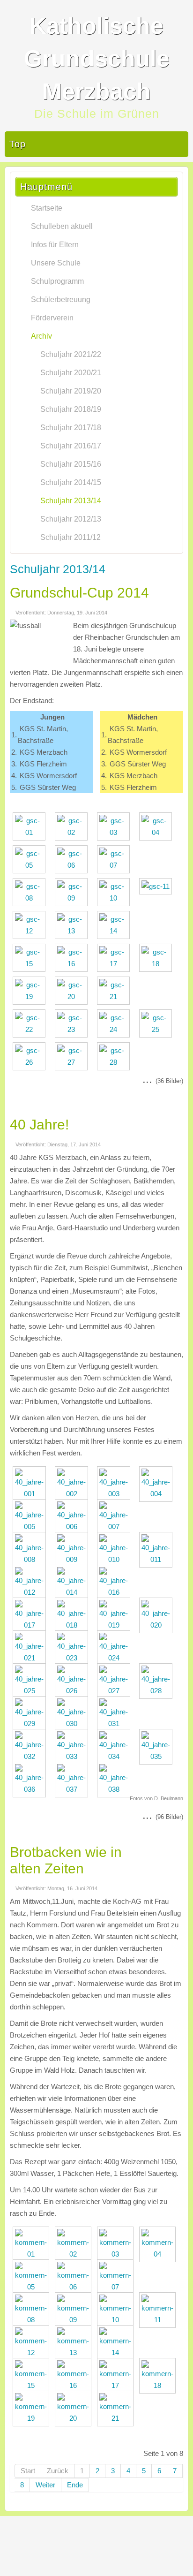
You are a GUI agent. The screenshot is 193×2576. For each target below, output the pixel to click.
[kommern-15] (33, 2385)
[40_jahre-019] (116, 1625)
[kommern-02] (75, 2254)
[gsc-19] (31, 996)
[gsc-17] (116, 964)
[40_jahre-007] (116, 1527)
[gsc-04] (158, 832)
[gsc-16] (74, 964)
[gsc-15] (31, 964)
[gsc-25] (158, 1029)
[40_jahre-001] (32, 1494)
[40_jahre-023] (74, 1658)
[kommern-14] (118, 2352)
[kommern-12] (33, 2352)
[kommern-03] (118, 2254)
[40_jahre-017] (32, 1625)
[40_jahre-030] (74, 1724)
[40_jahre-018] (74, 1625)
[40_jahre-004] (158, 1494)
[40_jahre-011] (158, 1559)
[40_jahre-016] (116, 1592)
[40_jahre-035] (158, 1756)
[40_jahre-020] (158, 1625)
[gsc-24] (116, 1029)
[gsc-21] (116, 996)
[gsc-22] (31, 1029)
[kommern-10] (118, 2320)
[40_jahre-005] (32, 1527)
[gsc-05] (31, 865)
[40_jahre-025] (32, 1691)
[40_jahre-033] (74, 1756)
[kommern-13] (75, 2352)
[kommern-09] (75, 2320)
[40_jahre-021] (32, 1658)
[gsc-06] (74, 865)
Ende (75, 2485)
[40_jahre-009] (74, 1559)
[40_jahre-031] (116, 1724)
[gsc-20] (74, 996)
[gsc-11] (158, 886)
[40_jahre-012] (32, 1592)
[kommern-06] (75, 2287)
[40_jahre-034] (116, 1756)
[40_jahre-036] (32, 1789)
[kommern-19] (33, 2418)
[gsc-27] (74, 1062)
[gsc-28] (116, 1062)
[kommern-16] (75, 2385)
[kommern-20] (75, 2418)
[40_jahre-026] (74, 1691)
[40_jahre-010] (116, 1559)
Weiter (45, 2485)
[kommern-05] (33, 2287)
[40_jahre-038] (116, 1789)
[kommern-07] (118, 2287)
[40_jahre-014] (74, 1592)
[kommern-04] (160, 2254)
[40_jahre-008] (32, 1559)
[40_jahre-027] (116, 1691)
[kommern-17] (118, 2385)
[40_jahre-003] (116, 1494)
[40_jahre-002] (74, 1494)
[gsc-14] (116, 931)
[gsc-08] (31, 898)
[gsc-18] (158, 964)
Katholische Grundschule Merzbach (97, 59)
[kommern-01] (33, 2254)
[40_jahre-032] (32, 1756)
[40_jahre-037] (74, 1789)
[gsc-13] (74, 931)
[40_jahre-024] (116, 1658)
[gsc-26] (31, 1062)
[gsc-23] (74, 1029)
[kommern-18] (160, 2385)
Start (28, 2471)
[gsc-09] (74, 898)
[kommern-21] (118, 2418)
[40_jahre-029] (32, 1724)
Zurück (58, 2471)
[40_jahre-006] (74, 1527)
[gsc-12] (31, 931)
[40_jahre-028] (158, 1691)
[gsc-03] (116, 832)
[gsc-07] (116, 865)
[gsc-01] (31, 832)
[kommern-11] (160, 2320)
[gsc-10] (116, 898)
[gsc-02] (74, 832)
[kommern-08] (33, 2320)
